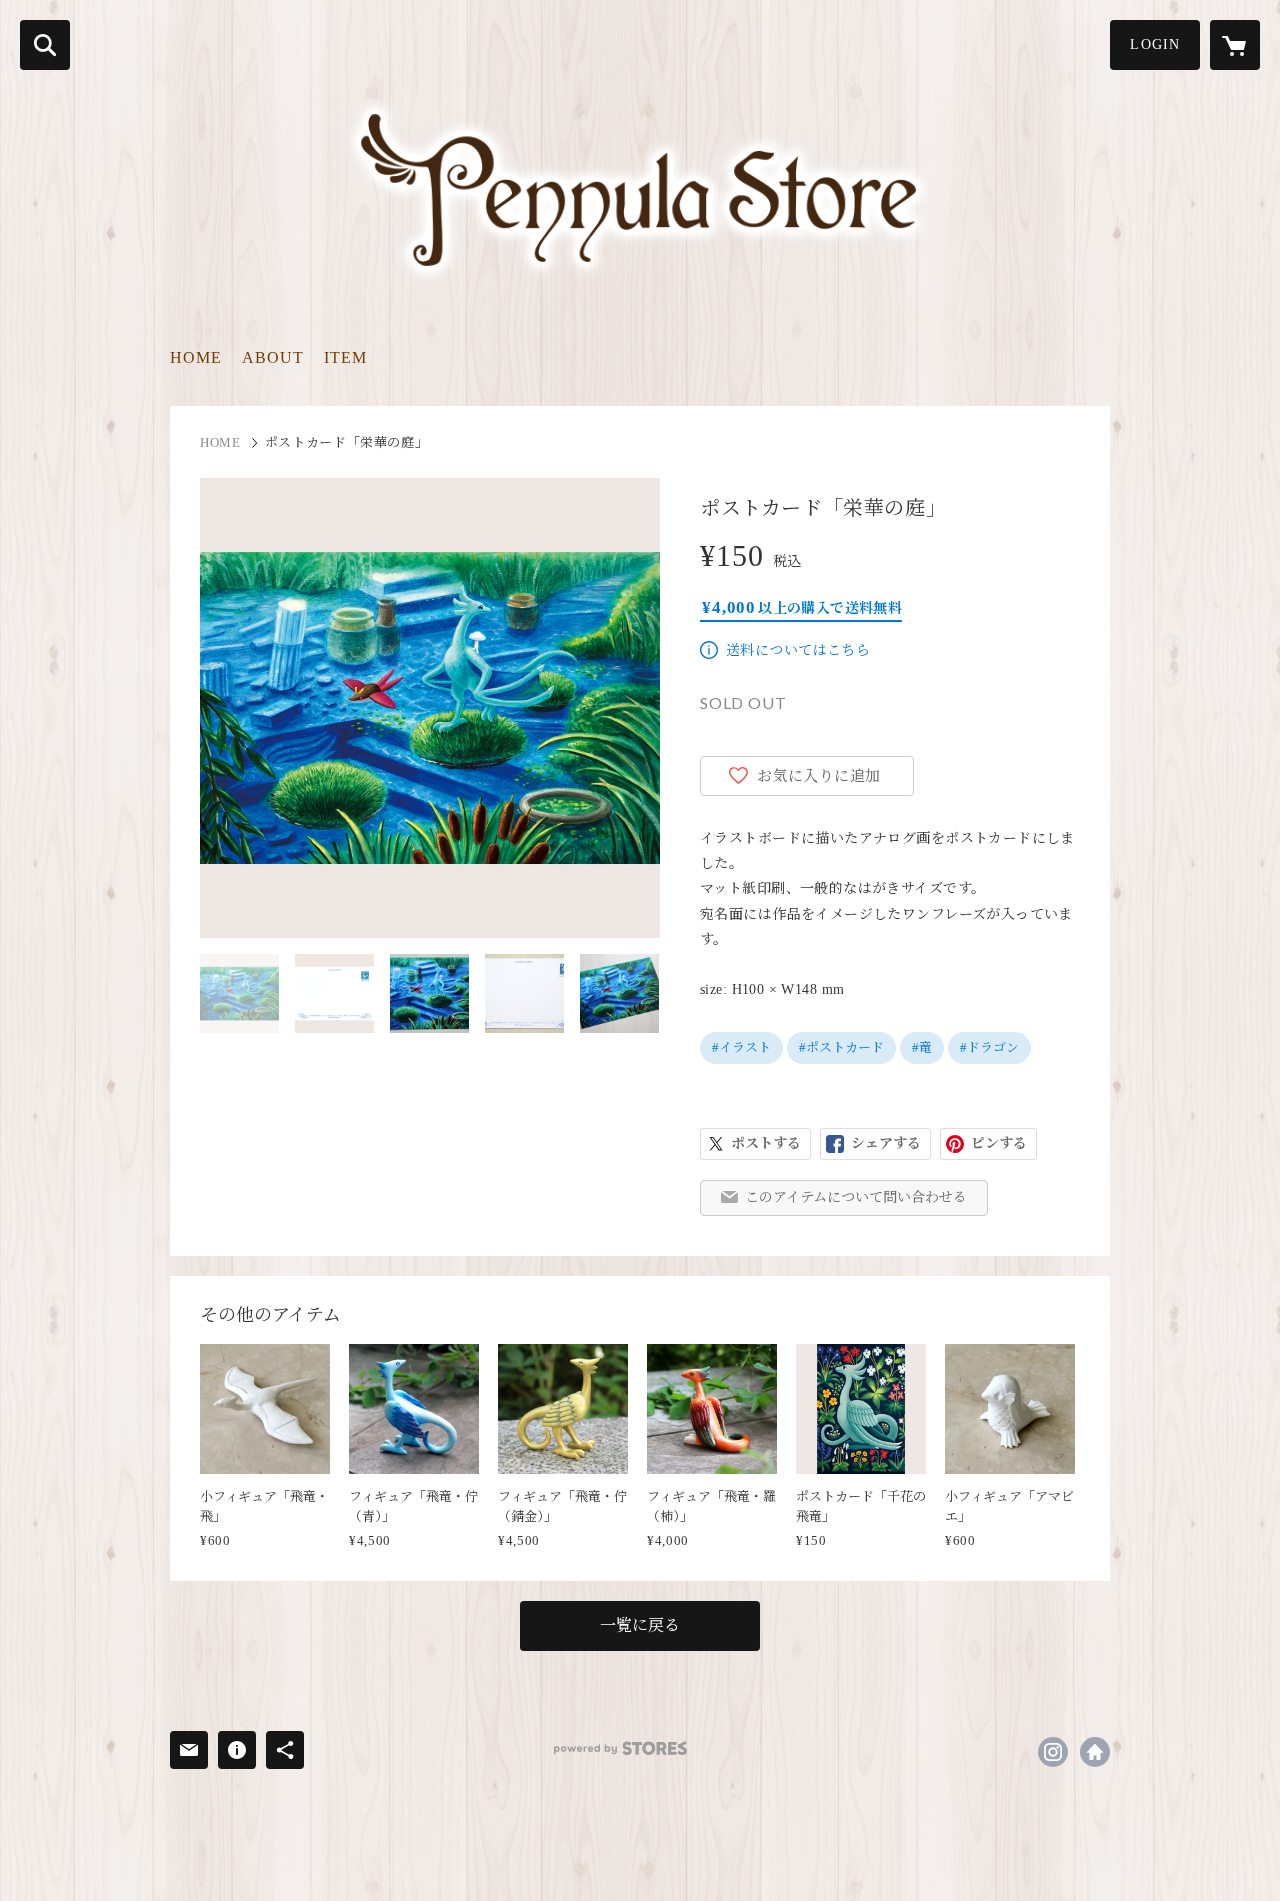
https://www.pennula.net (1095, 1752)
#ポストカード (841, 1047)
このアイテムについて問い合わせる (856, 1197)
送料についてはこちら (798, 650)
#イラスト (741, 1047)
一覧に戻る (640, 1625)
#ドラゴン (989, 1047)
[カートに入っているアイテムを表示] (1235, 45)
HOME (196, 357)
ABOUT (273, 357)
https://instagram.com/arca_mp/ (1053, 1752)
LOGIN (1155, 44)
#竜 (922, 1047)
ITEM (345, 357)
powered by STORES (620, 1748)
